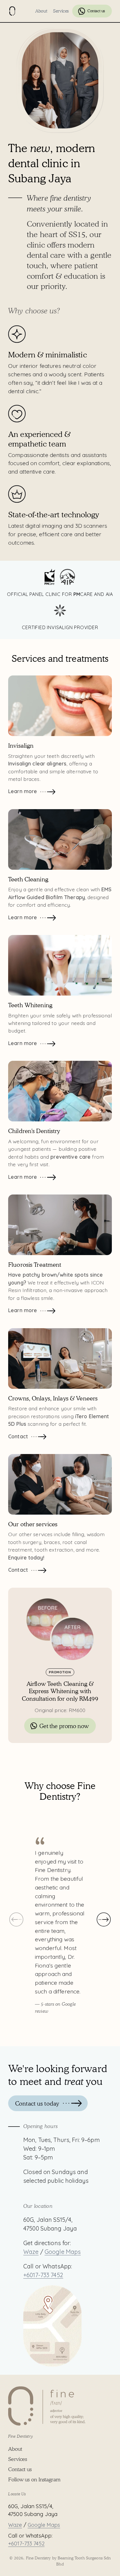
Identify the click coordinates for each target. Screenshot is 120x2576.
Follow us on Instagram (34, 2479)
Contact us (96, 11)
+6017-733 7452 (43, 2275)
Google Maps (63, 2252)
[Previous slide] (16, 1919)
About (41, 11)
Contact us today (37, 2103)
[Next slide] (104, 1919)
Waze (31, 2252)
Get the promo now (64, 1726)
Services (61, 11)
